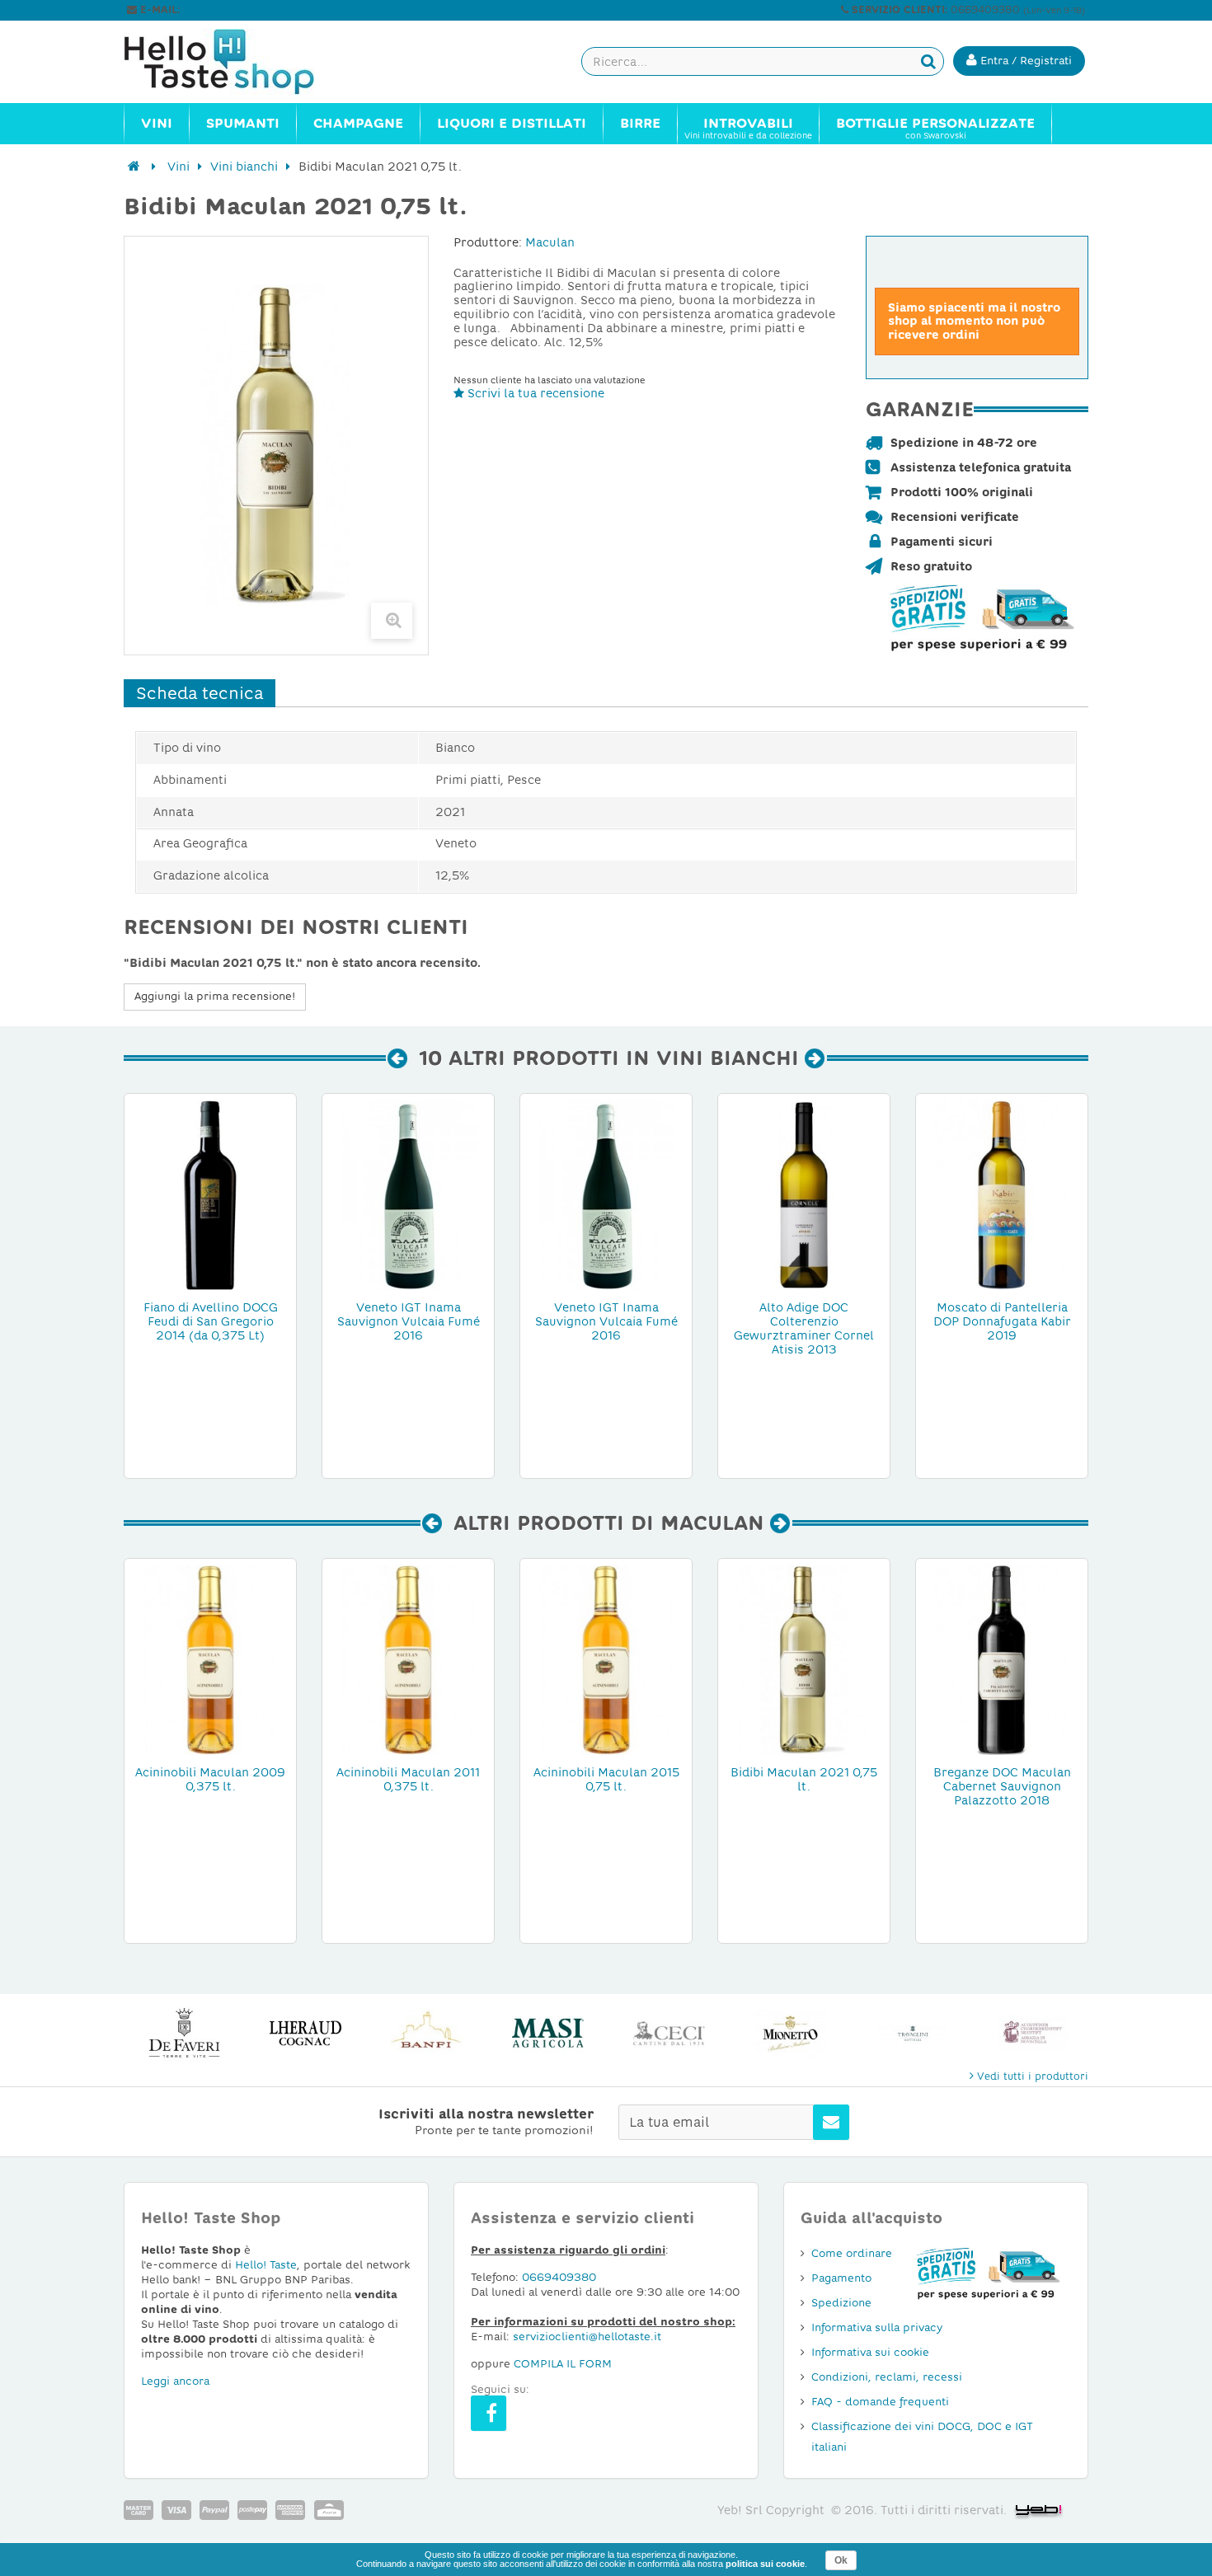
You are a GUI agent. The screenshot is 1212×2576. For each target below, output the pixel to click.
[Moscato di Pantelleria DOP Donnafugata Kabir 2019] (1002, 1194)
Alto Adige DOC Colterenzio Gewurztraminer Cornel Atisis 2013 (804, 1328)
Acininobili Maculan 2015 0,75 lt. (606, 1779)
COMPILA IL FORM (563, 2364)
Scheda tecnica (200, 693)
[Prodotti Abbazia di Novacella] (1033, 2033)
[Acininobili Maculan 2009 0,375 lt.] (210, 1659)
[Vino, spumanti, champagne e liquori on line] (235, 62)
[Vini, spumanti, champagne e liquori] (134, 167)
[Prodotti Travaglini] (911, 2033)
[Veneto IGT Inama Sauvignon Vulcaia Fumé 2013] (606, 1194)
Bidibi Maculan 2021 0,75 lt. (804, 1779)
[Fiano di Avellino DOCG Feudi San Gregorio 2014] (210, 1194)
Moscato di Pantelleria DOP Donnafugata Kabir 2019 (1002, 1321)
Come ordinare (852, 2253)
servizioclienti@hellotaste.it (253, 10)
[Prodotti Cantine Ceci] (669, 2033)
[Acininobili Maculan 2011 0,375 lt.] (408, 1659)
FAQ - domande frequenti (880, 2402)
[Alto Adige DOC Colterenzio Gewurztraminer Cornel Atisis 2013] (804, 1194)
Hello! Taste (266, 2265)
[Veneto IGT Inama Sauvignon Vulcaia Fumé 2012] (408, 1194)
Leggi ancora (175, 2381)
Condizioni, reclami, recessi (887, 2377)
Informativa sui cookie (870, 2352)
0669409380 (559, 2277)
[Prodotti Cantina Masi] (548, 2033)
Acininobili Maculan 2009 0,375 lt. (210, 1779)
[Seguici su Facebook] (489, 2413)
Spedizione (841, 2303)
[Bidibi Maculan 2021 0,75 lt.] (804, 1659)
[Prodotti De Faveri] (184, 2033)
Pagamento (841, 2278)
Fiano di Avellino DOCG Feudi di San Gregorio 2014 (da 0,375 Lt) (211, 1321)
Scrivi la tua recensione (534, 393)
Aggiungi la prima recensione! (215, 996)
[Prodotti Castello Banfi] (427, 2033)
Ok (841, 2560)
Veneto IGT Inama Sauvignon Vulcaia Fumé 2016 (409, 1321)
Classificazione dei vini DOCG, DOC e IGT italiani (922, 2437)
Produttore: (488, 242)
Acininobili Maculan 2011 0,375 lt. (408, 1779)
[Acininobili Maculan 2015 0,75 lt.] (606, 1659)
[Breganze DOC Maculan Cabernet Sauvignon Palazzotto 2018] (1002, 1659)
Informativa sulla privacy (877, 2327)
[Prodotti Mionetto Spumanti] (790, 2033)
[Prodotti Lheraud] (305, 2033)
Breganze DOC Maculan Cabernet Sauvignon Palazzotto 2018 (1002, 1786)
